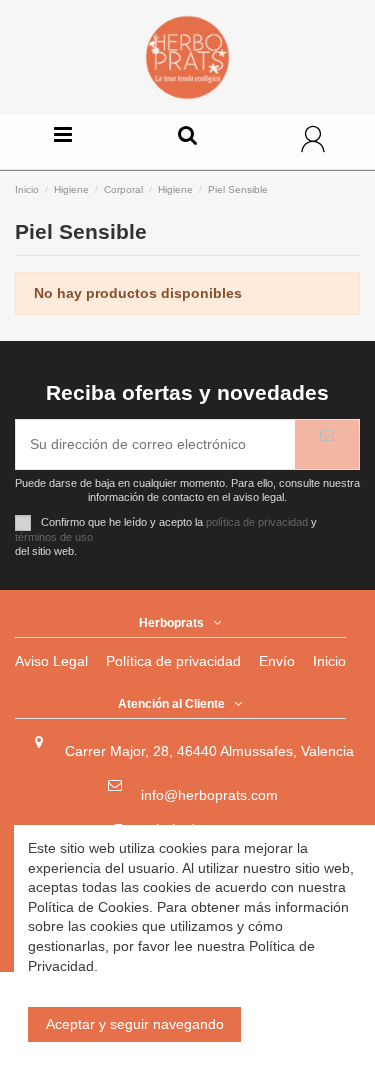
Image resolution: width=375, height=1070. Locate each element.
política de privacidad (257, 522)
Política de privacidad (173, 661)
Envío (277, 661)
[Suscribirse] (327, 444)
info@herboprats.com (209, 795)
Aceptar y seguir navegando (135, 1024)
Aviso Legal (51, 661)
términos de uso (54, 537)
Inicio (329, 661)
